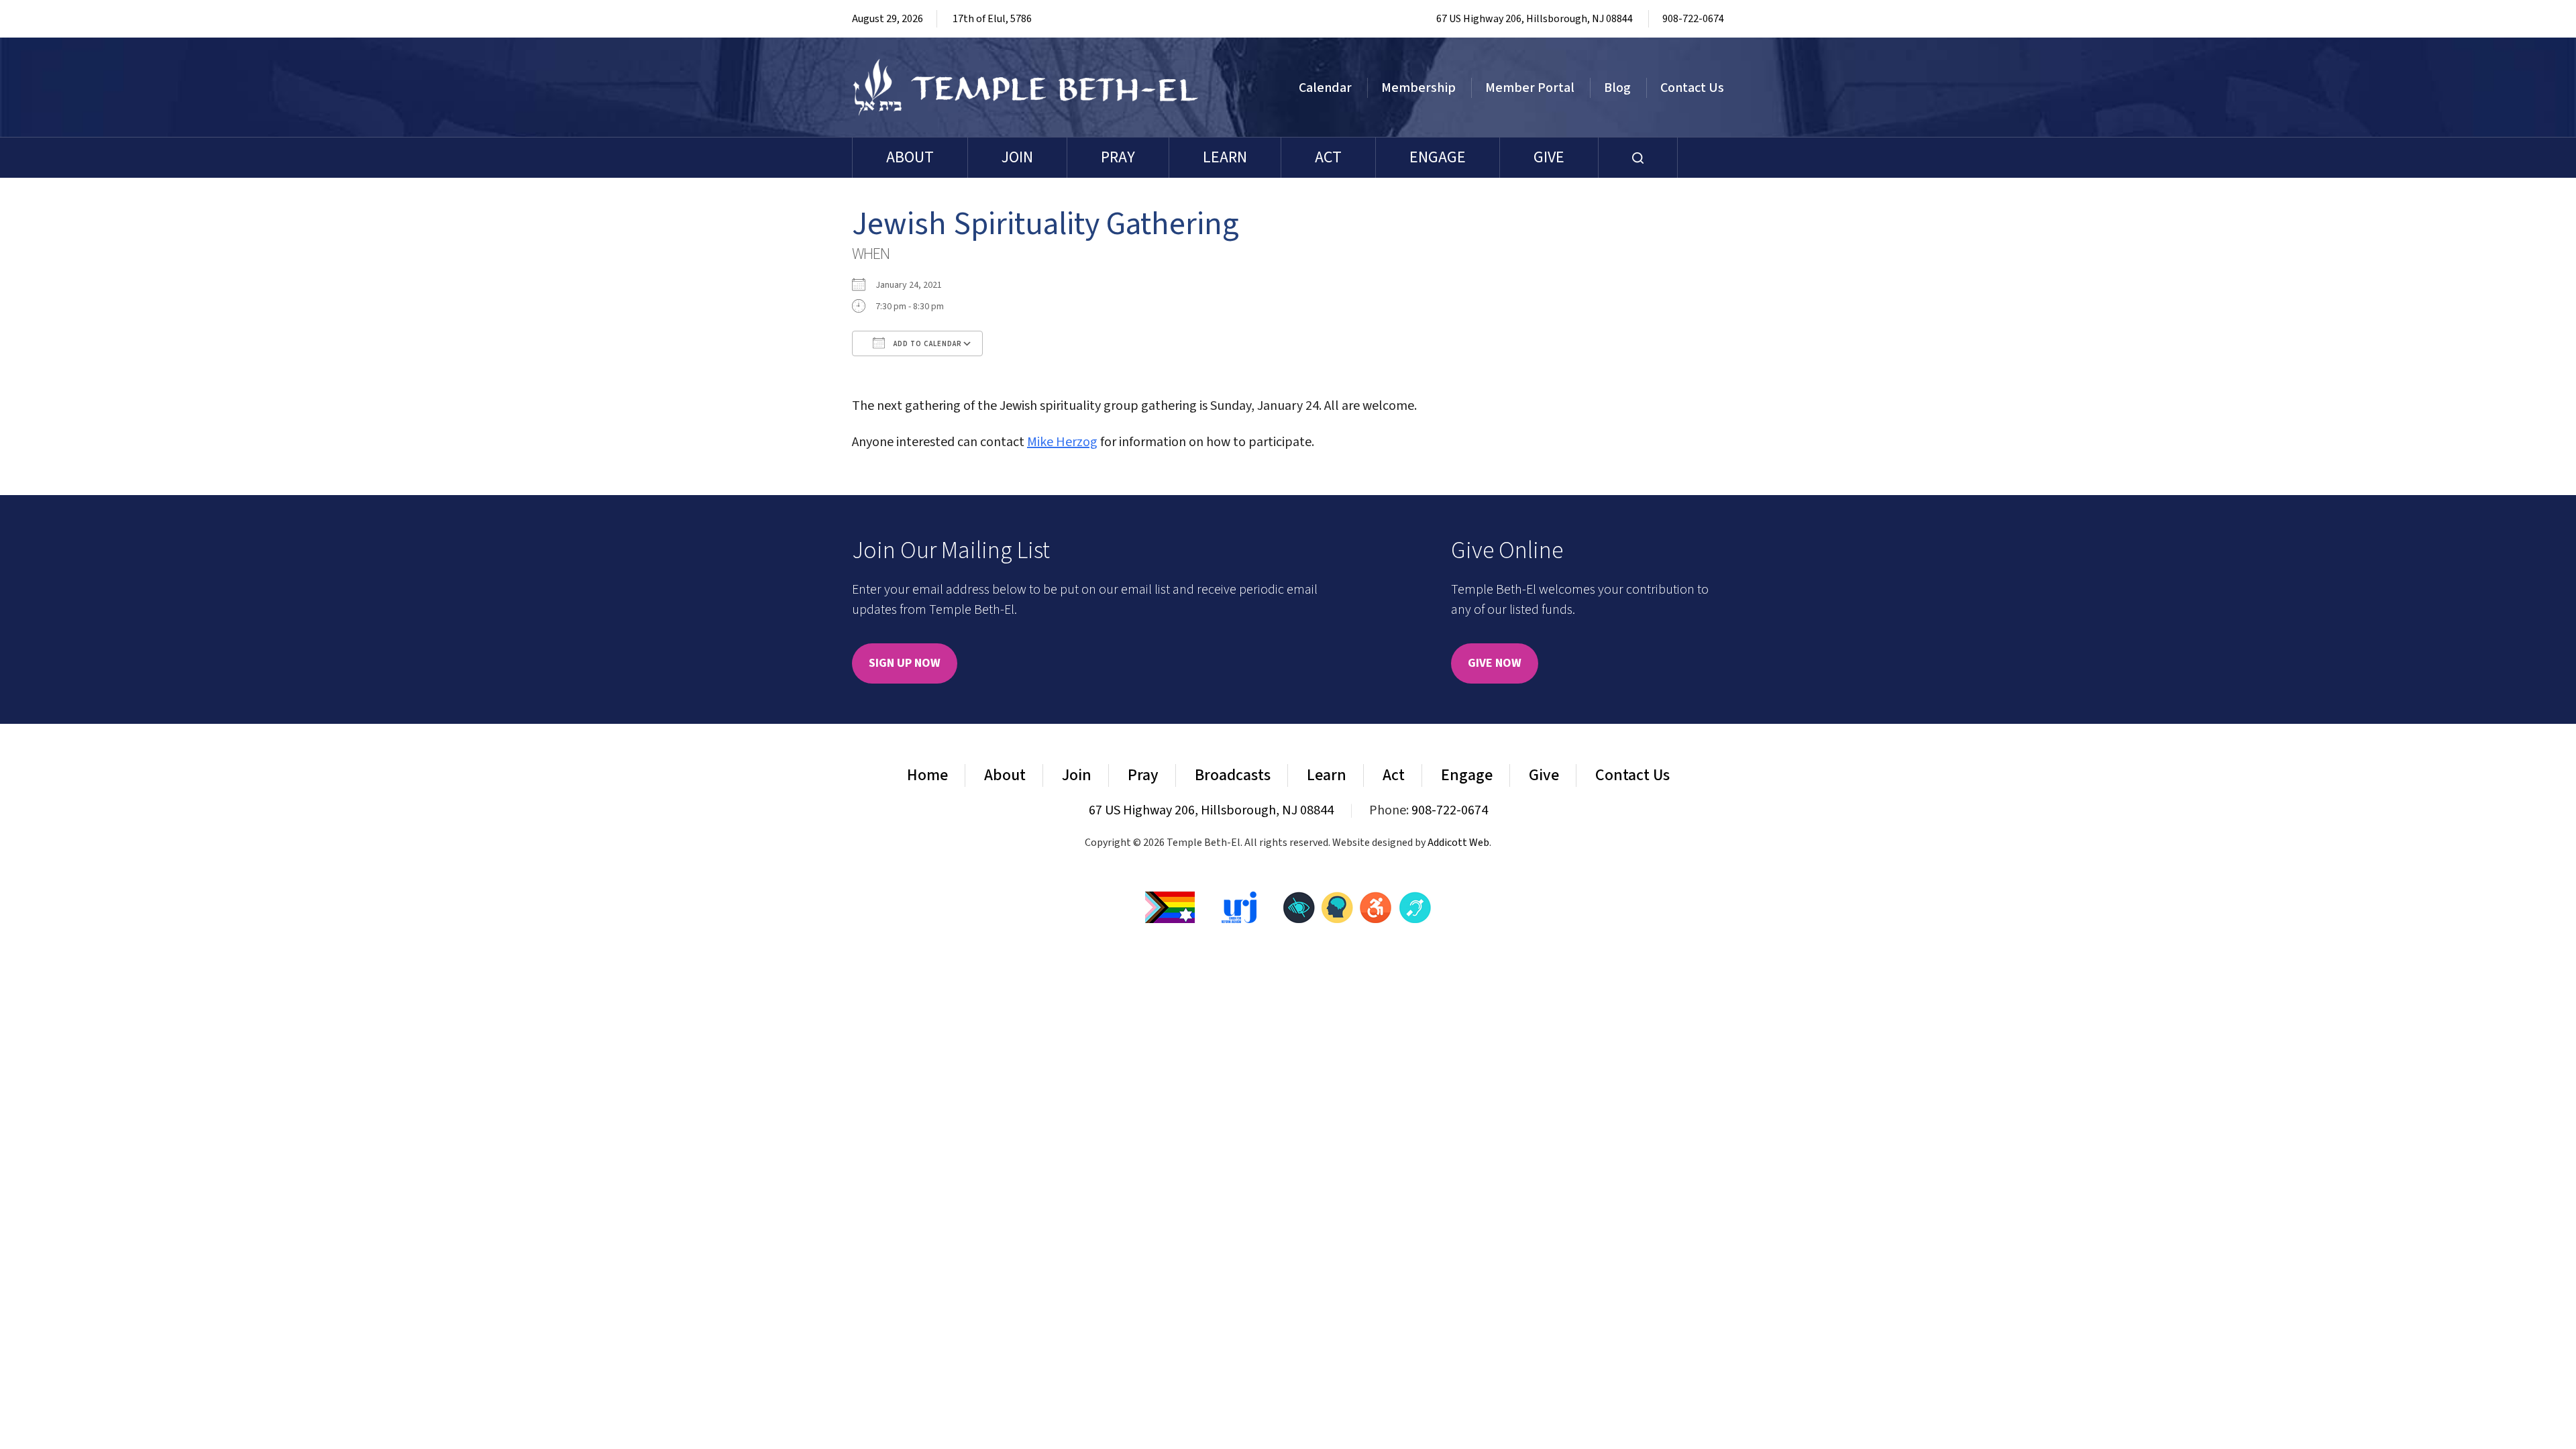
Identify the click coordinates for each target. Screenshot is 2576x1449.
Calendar (1325, 88)
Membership (1418, 88)
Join (1017, 157)
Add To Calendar (927, 344)
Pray (1118, 157)
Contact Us (1692, 88)
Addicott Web (1458, 843)
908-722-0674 (1693, 19)
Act (1328, 157)
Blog (1617, 88)
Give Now (1495, 663)
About (910, 157)
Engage (1438, 157)
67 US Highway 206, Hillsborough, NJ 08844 (1535, 19)
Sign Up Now (905, 663)
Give (1549, 157)
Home (927, 775)
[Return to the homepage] (1026, 87)
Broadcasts (1233, 775)
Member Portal (1530, 88)
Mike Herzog (1062, 442)
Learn (1225, 157)
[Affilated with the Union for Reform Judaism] (1239, 907)
